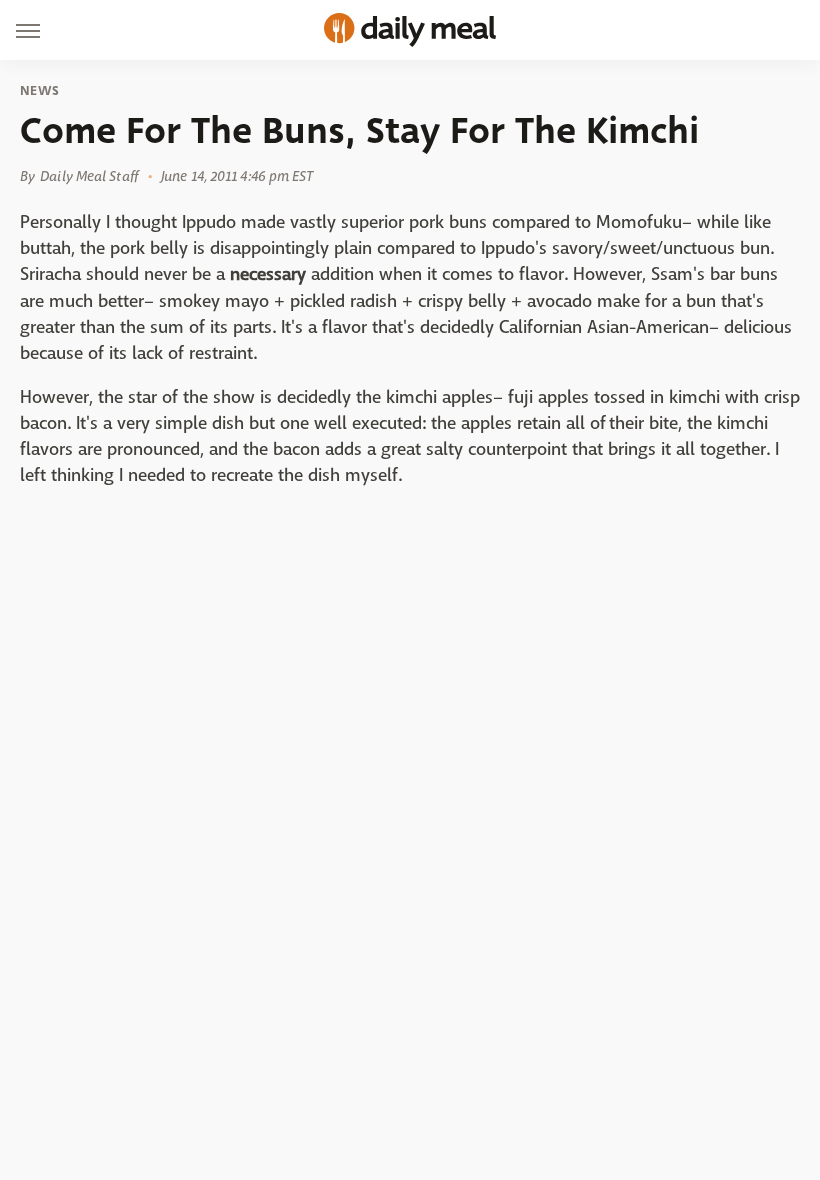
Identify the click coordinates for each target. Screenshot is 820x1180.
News (39, 91)
